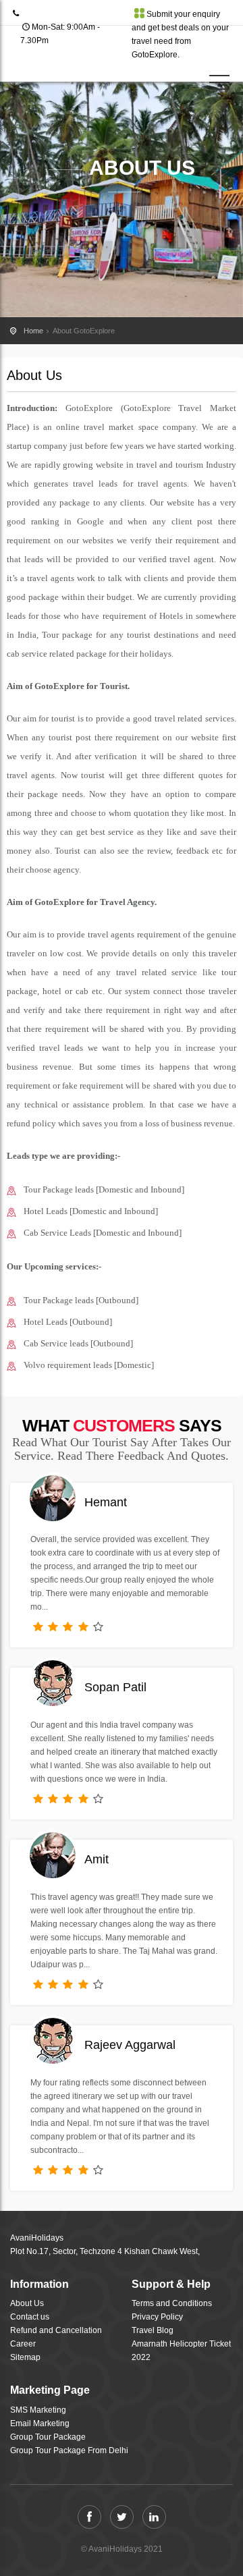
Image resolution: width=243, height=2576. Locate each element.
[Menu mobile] (219, 85)
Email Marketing (40, 2423)
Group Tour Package (48, 2437)
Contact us (30, 2317)
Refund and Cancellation (56, 2330)
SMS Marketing (38, 2410)
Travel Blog (153, 2330)
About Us (27, 2303)
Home (33, 331)
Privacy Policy (157, 2317)
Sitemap (25, 2357)
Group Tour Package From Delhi (69, 2450)
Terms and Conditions (172, 2303)
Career (23, 2344)
